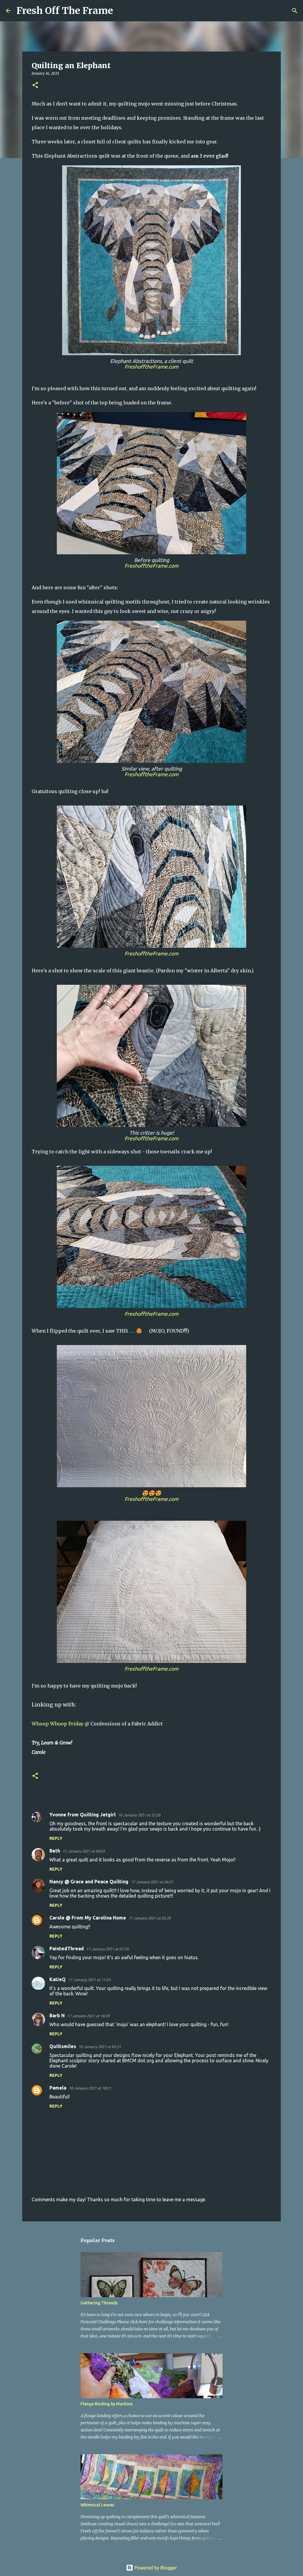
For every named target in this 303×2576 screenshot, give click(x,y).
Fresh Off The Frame (65, 11)
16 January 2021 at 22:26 (139, 1815)
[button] (35, 85)
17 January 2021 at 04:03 (84, 1851)
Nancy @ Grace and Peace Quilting (89, 1882)
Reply (56, 1838)
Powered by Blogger (155, 2568)
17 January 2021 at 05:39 (150, 1918)
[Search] (121, 11)
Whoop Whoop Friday (58, 1724)
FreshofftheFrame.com (151, 367)
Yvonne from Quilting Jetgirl (83, 1815)
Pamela (58, 2088)
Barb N (57, 2015)
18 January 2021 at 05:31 (100, 2047)
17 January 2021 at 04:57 (152, 1882)
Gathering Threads (99, 2303)
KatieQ (58, 1979)
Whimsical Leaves (97, 2505)
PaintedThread (67, 1949)
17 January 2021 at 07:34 (107, 1949)
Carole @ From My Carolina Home (88, 1918)
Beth (55, 1851)
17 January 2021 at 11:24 (89, 1980)
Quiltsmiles (63, 2046)
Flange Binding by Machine (107, 2404)
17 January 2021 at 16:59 (88, 2016)
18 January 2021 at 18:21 (90, 2088)
